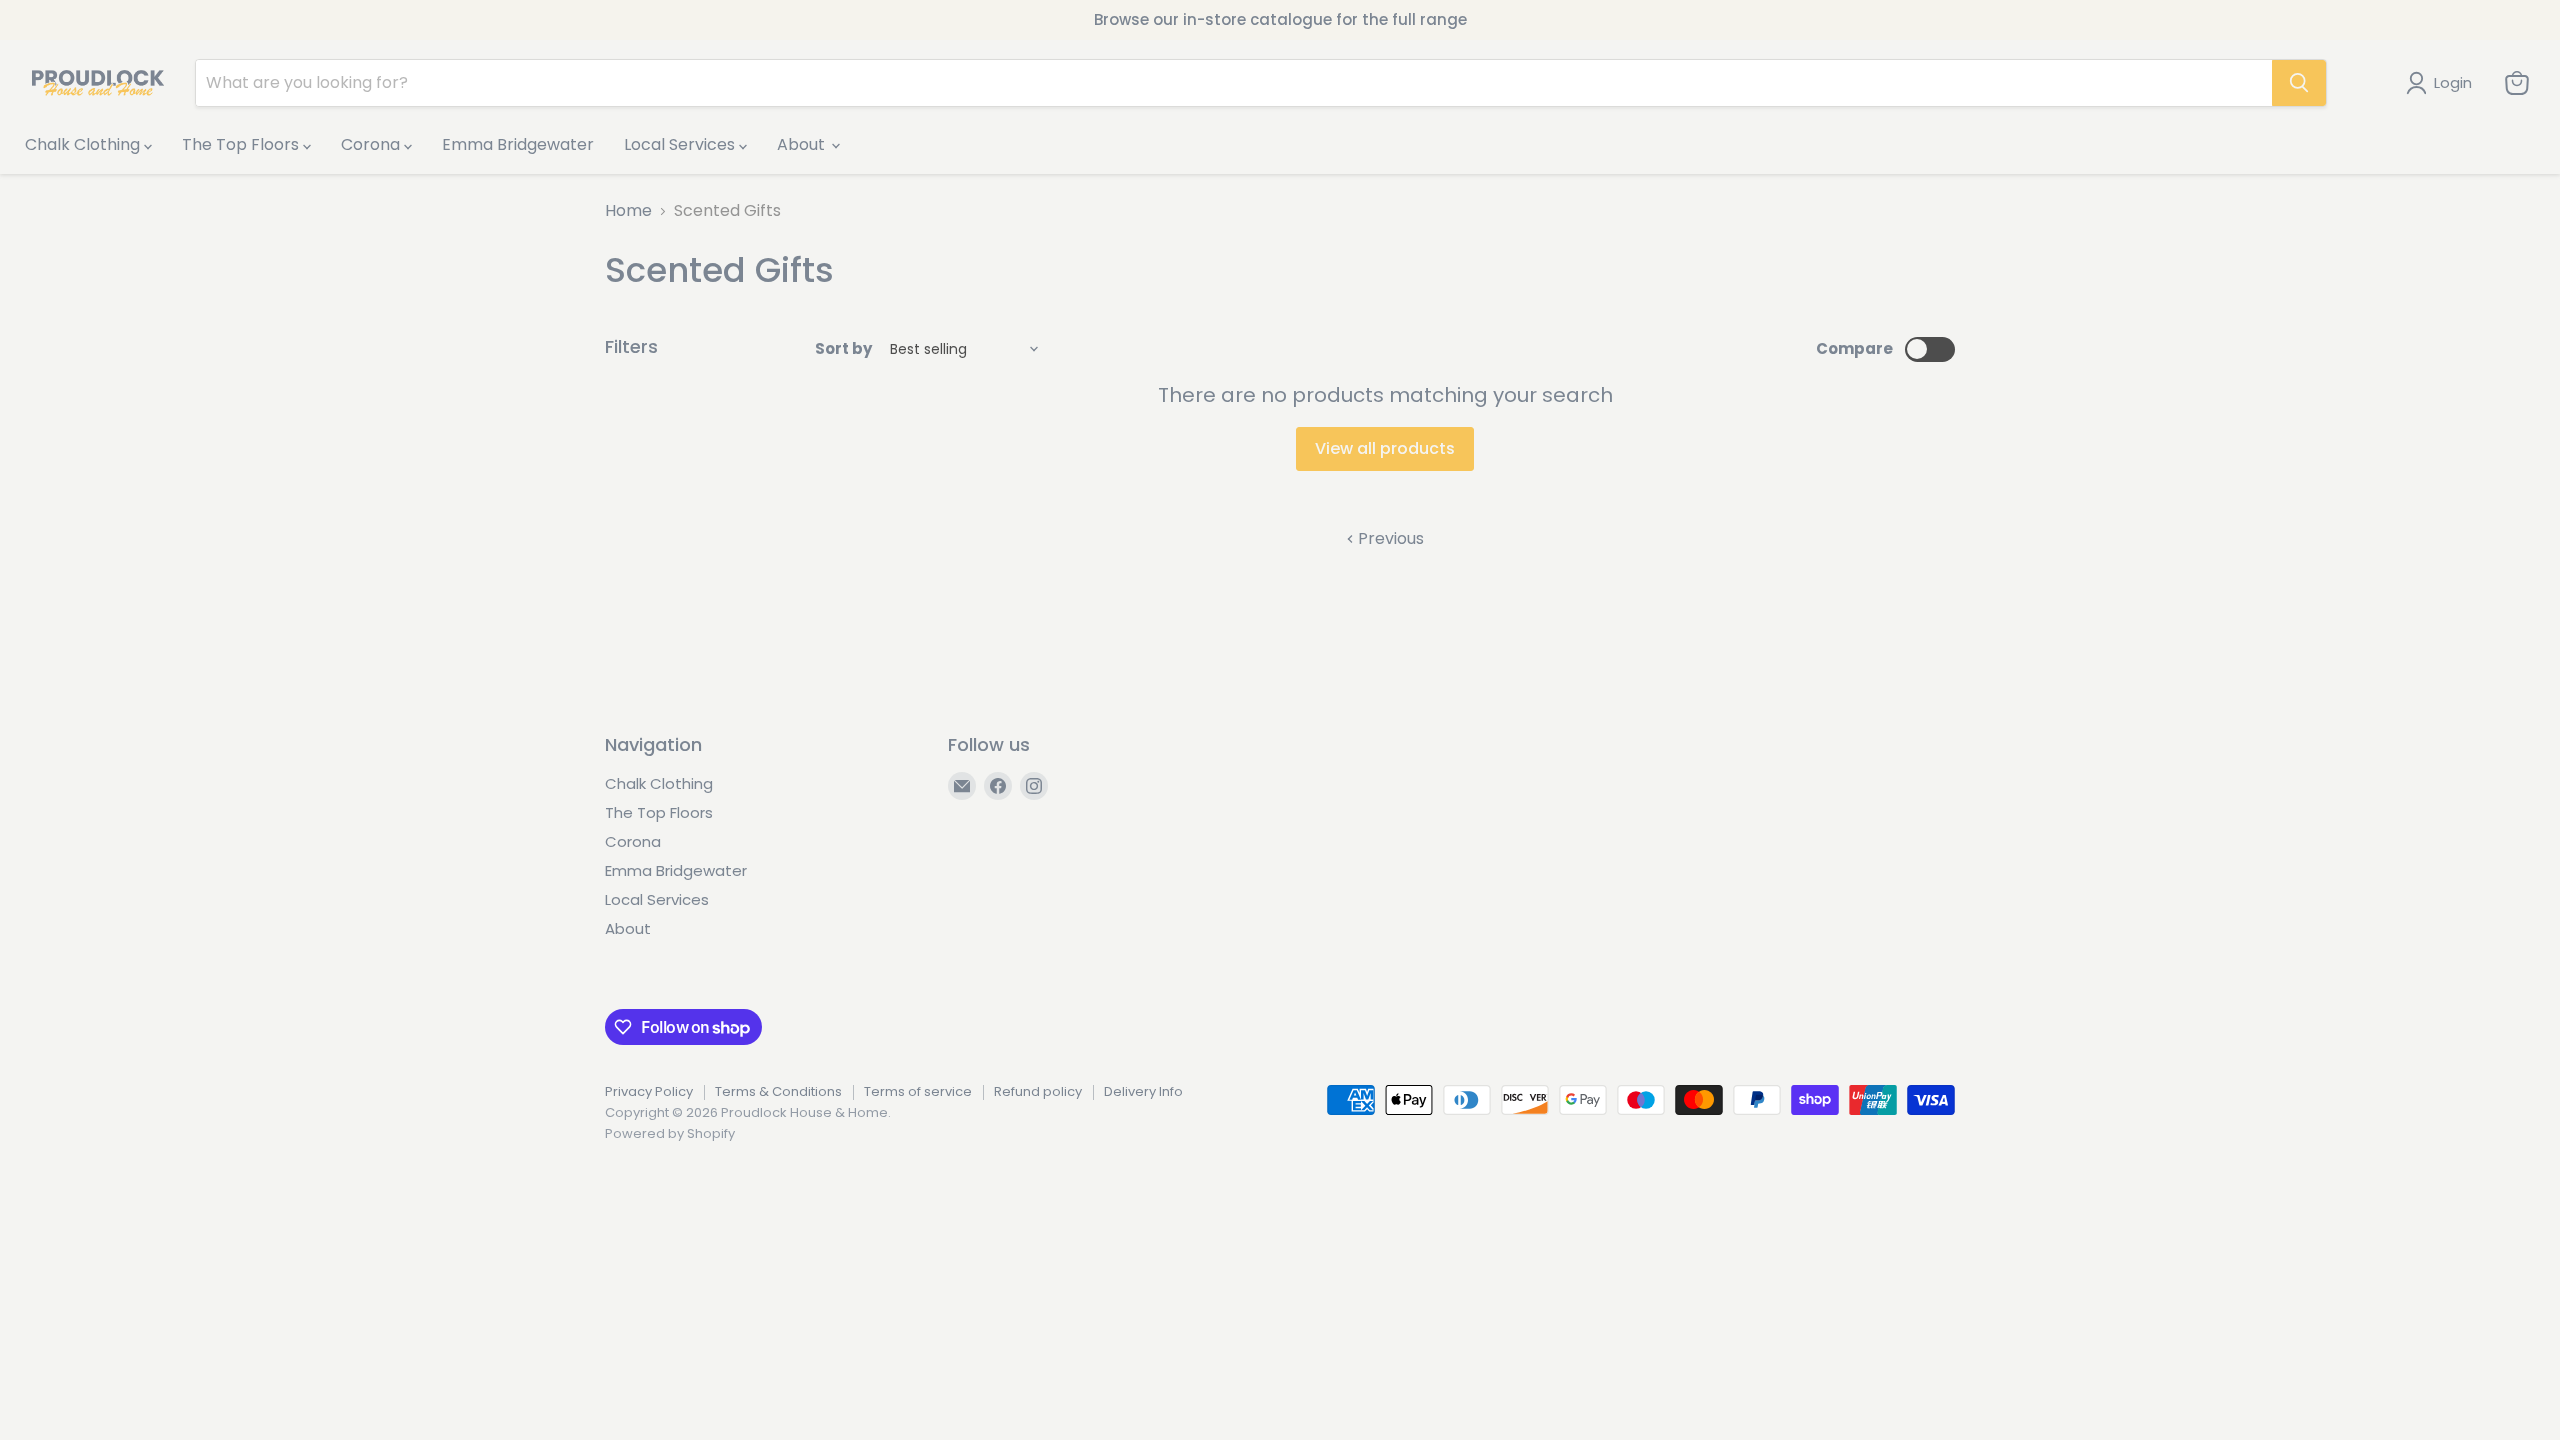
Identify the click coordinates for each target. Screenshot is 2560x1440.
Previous (1389, 538)
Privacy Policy (649, 1091)
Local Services (681, 144)
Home (628, 211)
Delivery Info (1143, 1091)
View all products (1385, 448)
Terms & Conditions (778, 1091)
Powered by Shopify (670, 1133)
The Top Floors (242, 144)
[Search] (2299, 83)
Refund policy (1038, 1091)
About (803, 144)
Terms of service (918, 1091)
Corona (372, 144)
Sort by (843, 348)
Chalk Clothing (84, 144)
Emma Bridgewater (518, 144)
